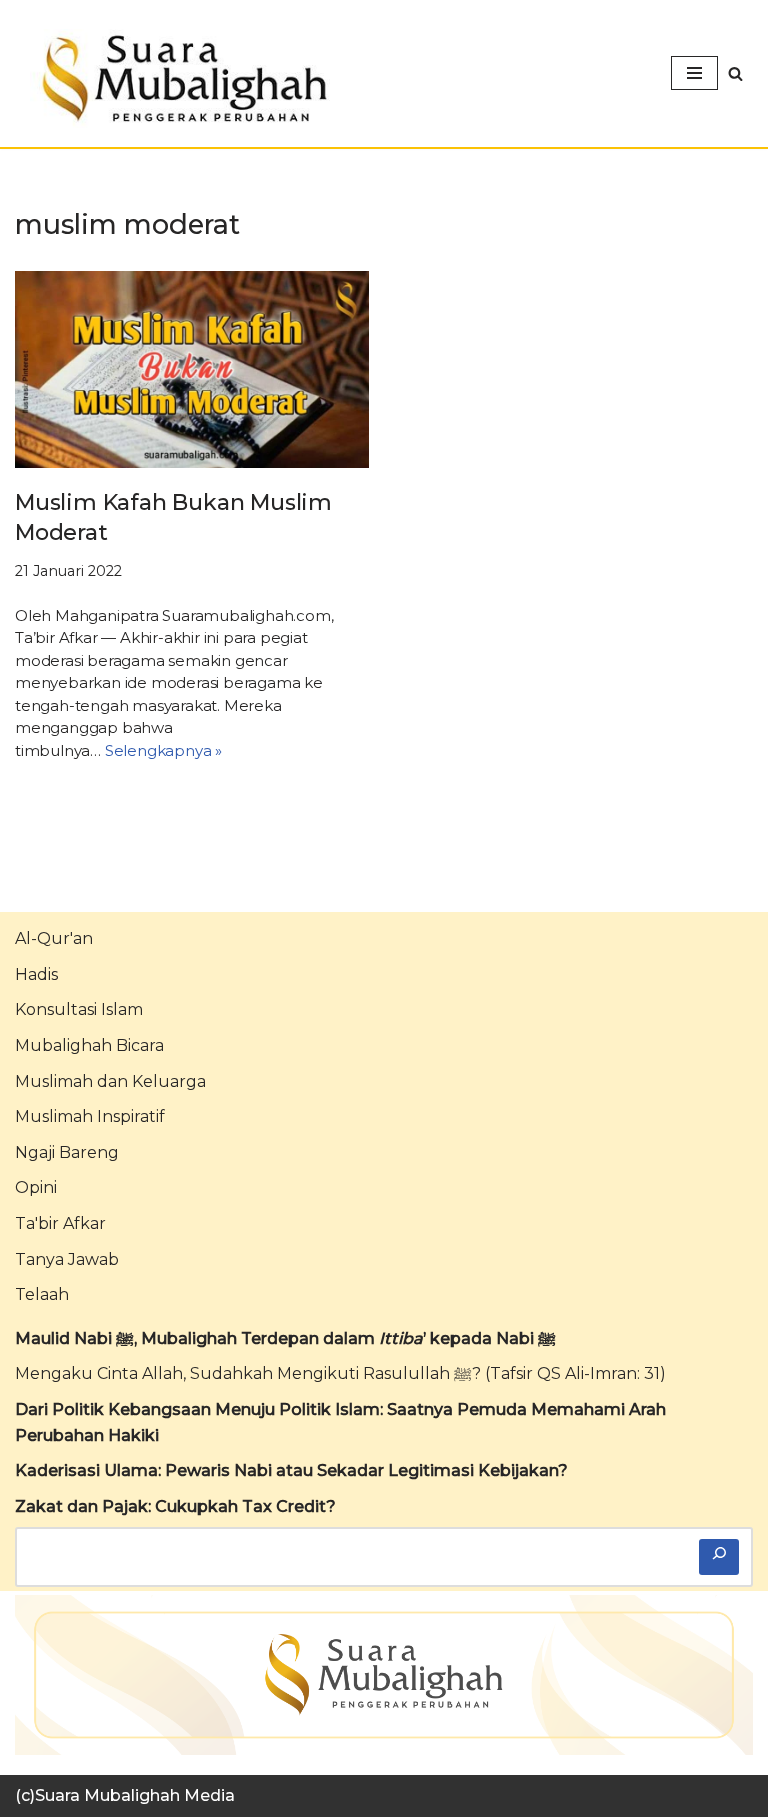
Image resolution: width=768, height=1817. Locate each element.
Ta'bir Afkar (60, 1223)
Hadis (36, 974)
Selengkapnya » (163, 750)
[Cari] (719, 1557)
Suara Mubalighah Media (135, 1795)
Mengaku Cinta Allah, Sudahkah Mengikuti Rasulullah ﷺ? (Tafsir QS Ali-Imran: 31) (340, 1373)
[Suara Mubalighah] (180, 78)
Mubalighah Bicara (89, 1045)
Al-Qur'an (54, 938)
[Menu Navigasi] (694, 73)
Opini (36, 1187)
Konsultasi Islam (79, 1009)
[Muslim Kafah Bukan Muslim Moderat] (192, 369)
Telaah (42, 1294)
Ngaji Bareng (67, 1152)
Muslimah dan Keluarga (110, 1081)
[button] (735, 73)
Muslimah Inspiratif (90, 1116)
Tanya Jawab (67, 1259)
